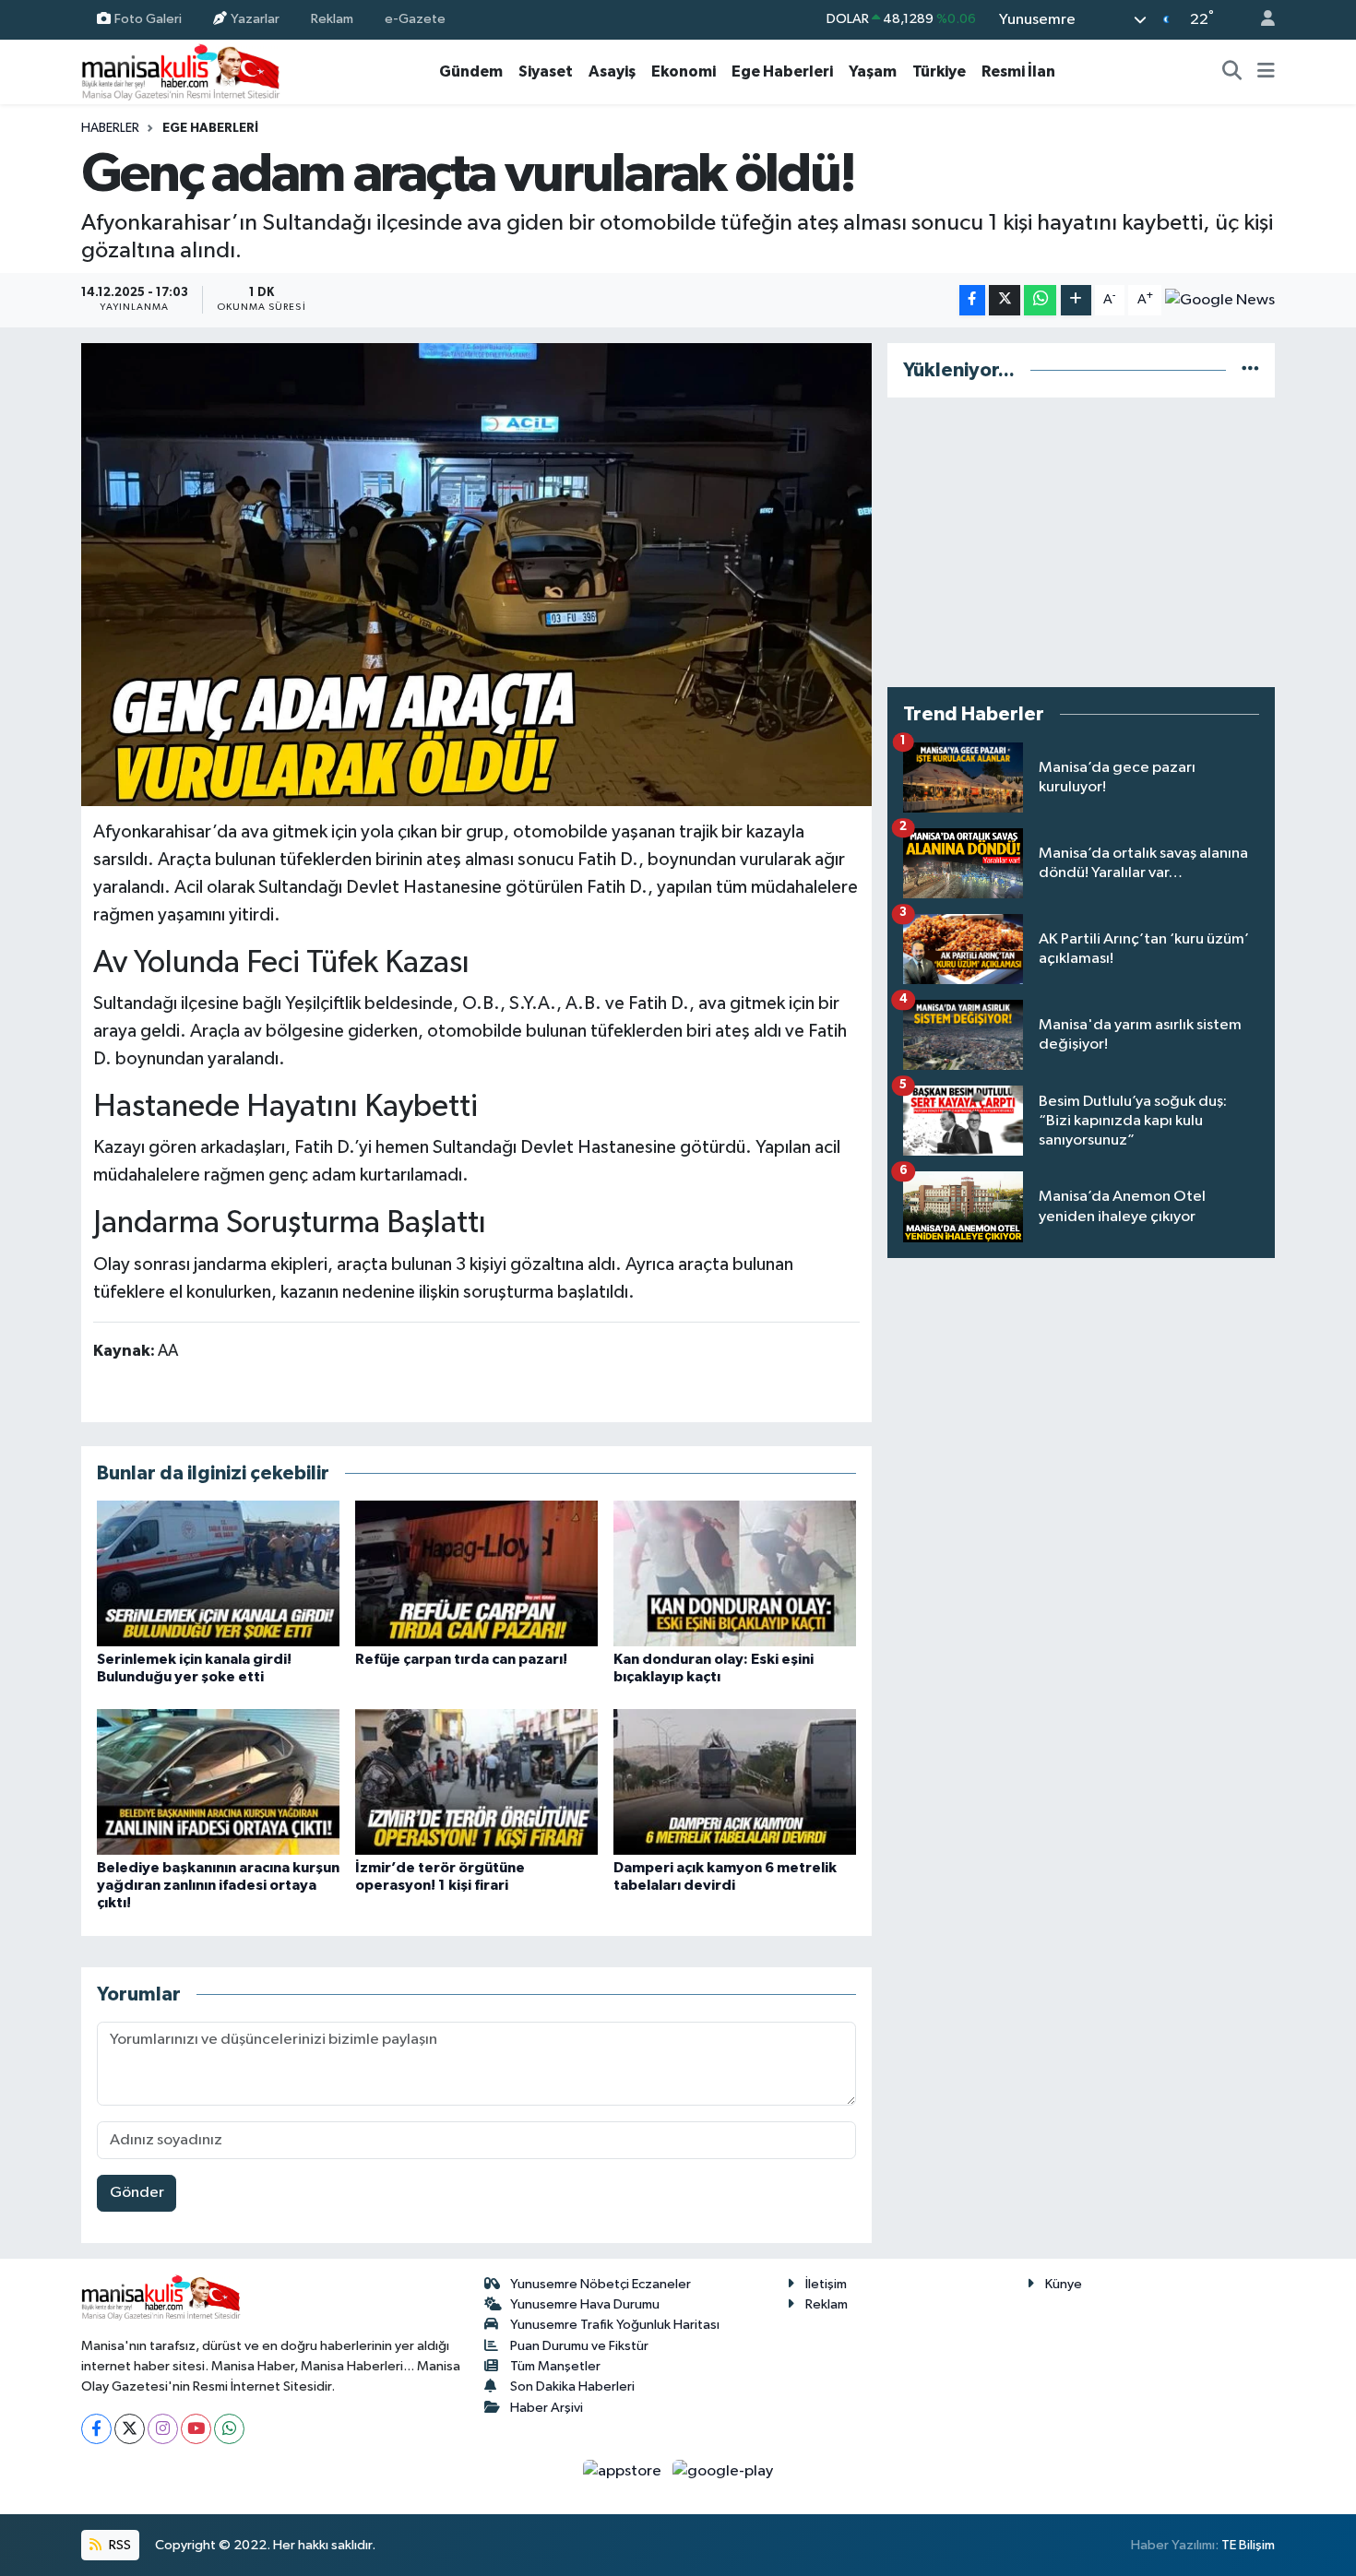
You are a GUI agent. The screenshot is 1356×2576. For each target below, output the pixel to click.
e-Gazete (415, 19)
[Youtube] (196, 2429)
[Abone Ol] (1220, 300)
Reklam (332, 19)
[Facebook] (96, 2429)
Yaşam (873, 71)
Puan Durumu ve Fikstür (579, 2346)
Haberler (110, 128)
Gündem (471, 71)
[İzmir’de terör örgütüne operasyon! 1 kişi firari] (476, 1781)
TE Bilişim (1248, 2545)
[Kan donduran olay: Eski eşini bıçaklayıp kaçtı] (735, 1573)
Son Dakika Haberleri (572, 2386)
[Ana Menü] (1266, 72)
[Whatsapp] (229, 2429)
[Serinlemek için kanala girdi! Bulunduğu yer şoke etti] (218, 1573)
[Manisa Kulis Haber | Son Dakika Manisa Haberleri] (181, 71)
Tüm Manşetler (555, 2366)
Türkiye (939, 71)
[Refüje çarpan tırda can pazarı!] (476, 1573)
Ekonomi (684, 71)
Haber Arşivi (547, 2408)
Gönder (137, 2193)
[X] (130, 2429)
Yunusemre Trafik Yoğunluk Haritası (615, 2325)
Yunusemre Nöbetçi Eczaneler (601, 2284)
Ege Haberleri (782, 71)
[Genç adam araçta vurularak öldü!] (476, 575)
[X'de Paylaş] (1005, 300)
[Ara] (1232, 72)
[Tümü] (1250, 370)
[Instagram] (163, 2429)
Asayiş (612, 71)
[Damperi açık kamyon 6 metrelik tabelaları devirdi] (735, 1781)
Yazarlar (255, 19)
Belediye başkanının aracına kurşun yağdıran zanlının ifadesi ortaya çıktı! (218, 1885)
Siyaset (546, 71)
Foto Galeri (148, 19)
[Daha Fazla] (1076, 300)
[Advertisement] (1081, 542)
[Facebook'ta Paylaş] (972, 300)
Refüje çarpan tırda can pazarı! (461, 1659)
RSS (119, 2545)
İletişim (826, 2284)
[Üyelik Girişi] (1260, 20)
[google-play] (723, 2471)
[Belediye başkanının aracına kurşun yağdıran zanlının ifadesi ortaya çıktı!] (218, 1781)
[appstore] (624, 2471)
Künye (1064, 2284)
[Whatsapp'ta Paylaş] (1040, 300)
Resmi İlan (1018, 71)
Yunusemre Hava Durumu (585, 2304)
